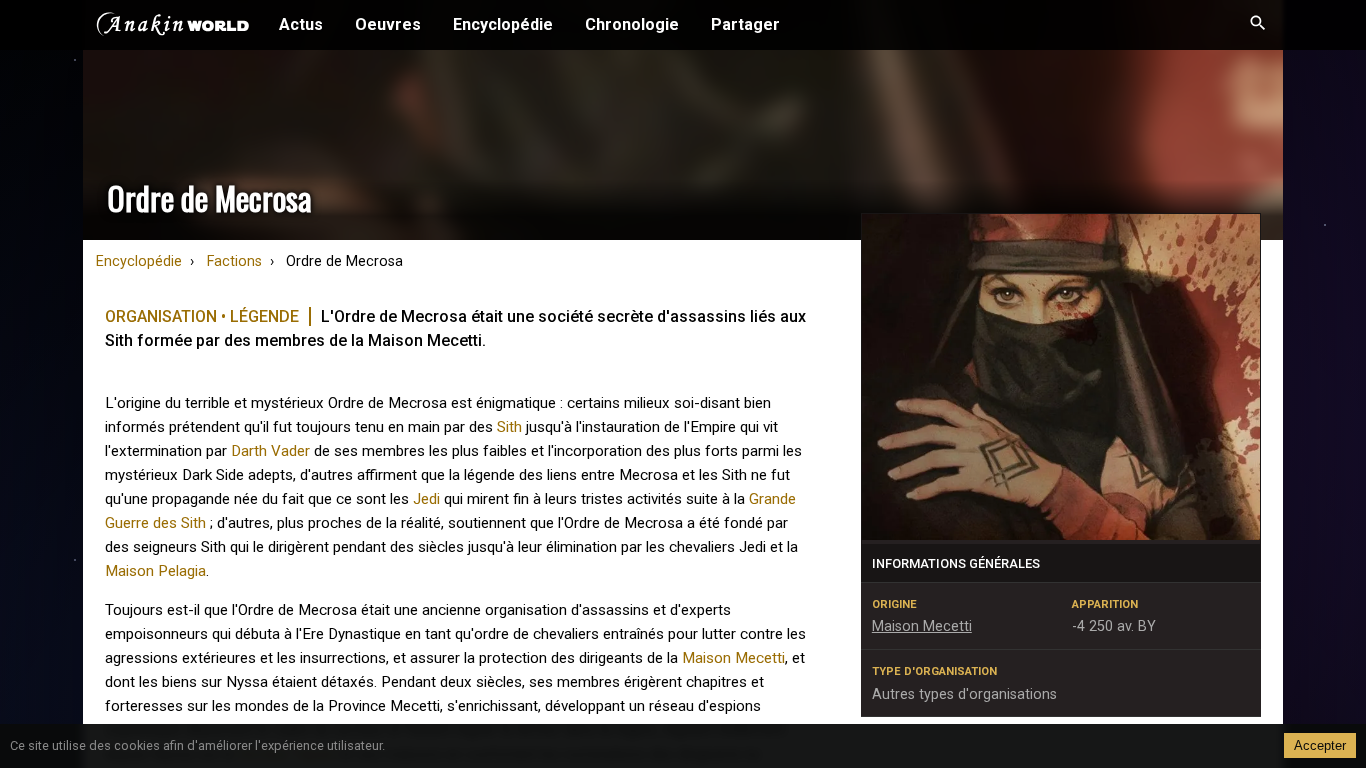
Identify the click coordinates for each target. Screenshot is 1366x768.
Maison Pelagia (155, 571)
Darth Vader (270, 451)
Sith (509, 427)
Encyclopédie (503, 24)
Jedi (426, 499)
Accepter (1320, 745)
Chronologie (632, 24)
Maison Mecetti (733, 658)
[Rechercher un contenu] (1258, 25)
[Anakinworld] (173, 27)
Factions (234, 261)
